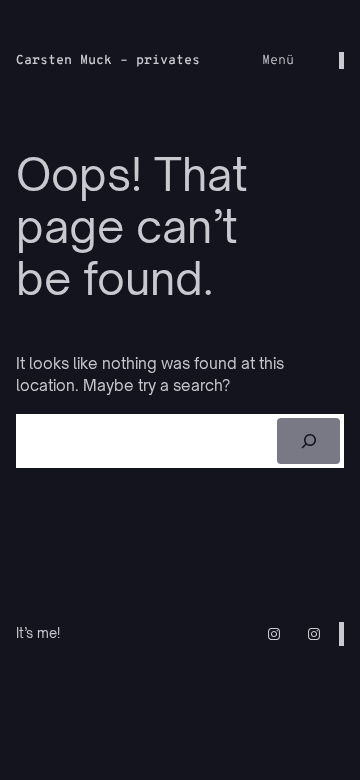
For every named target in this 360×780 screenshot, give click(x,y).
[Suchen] (308, 440)
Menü (278, 60)
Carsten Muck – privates (108, 60)
